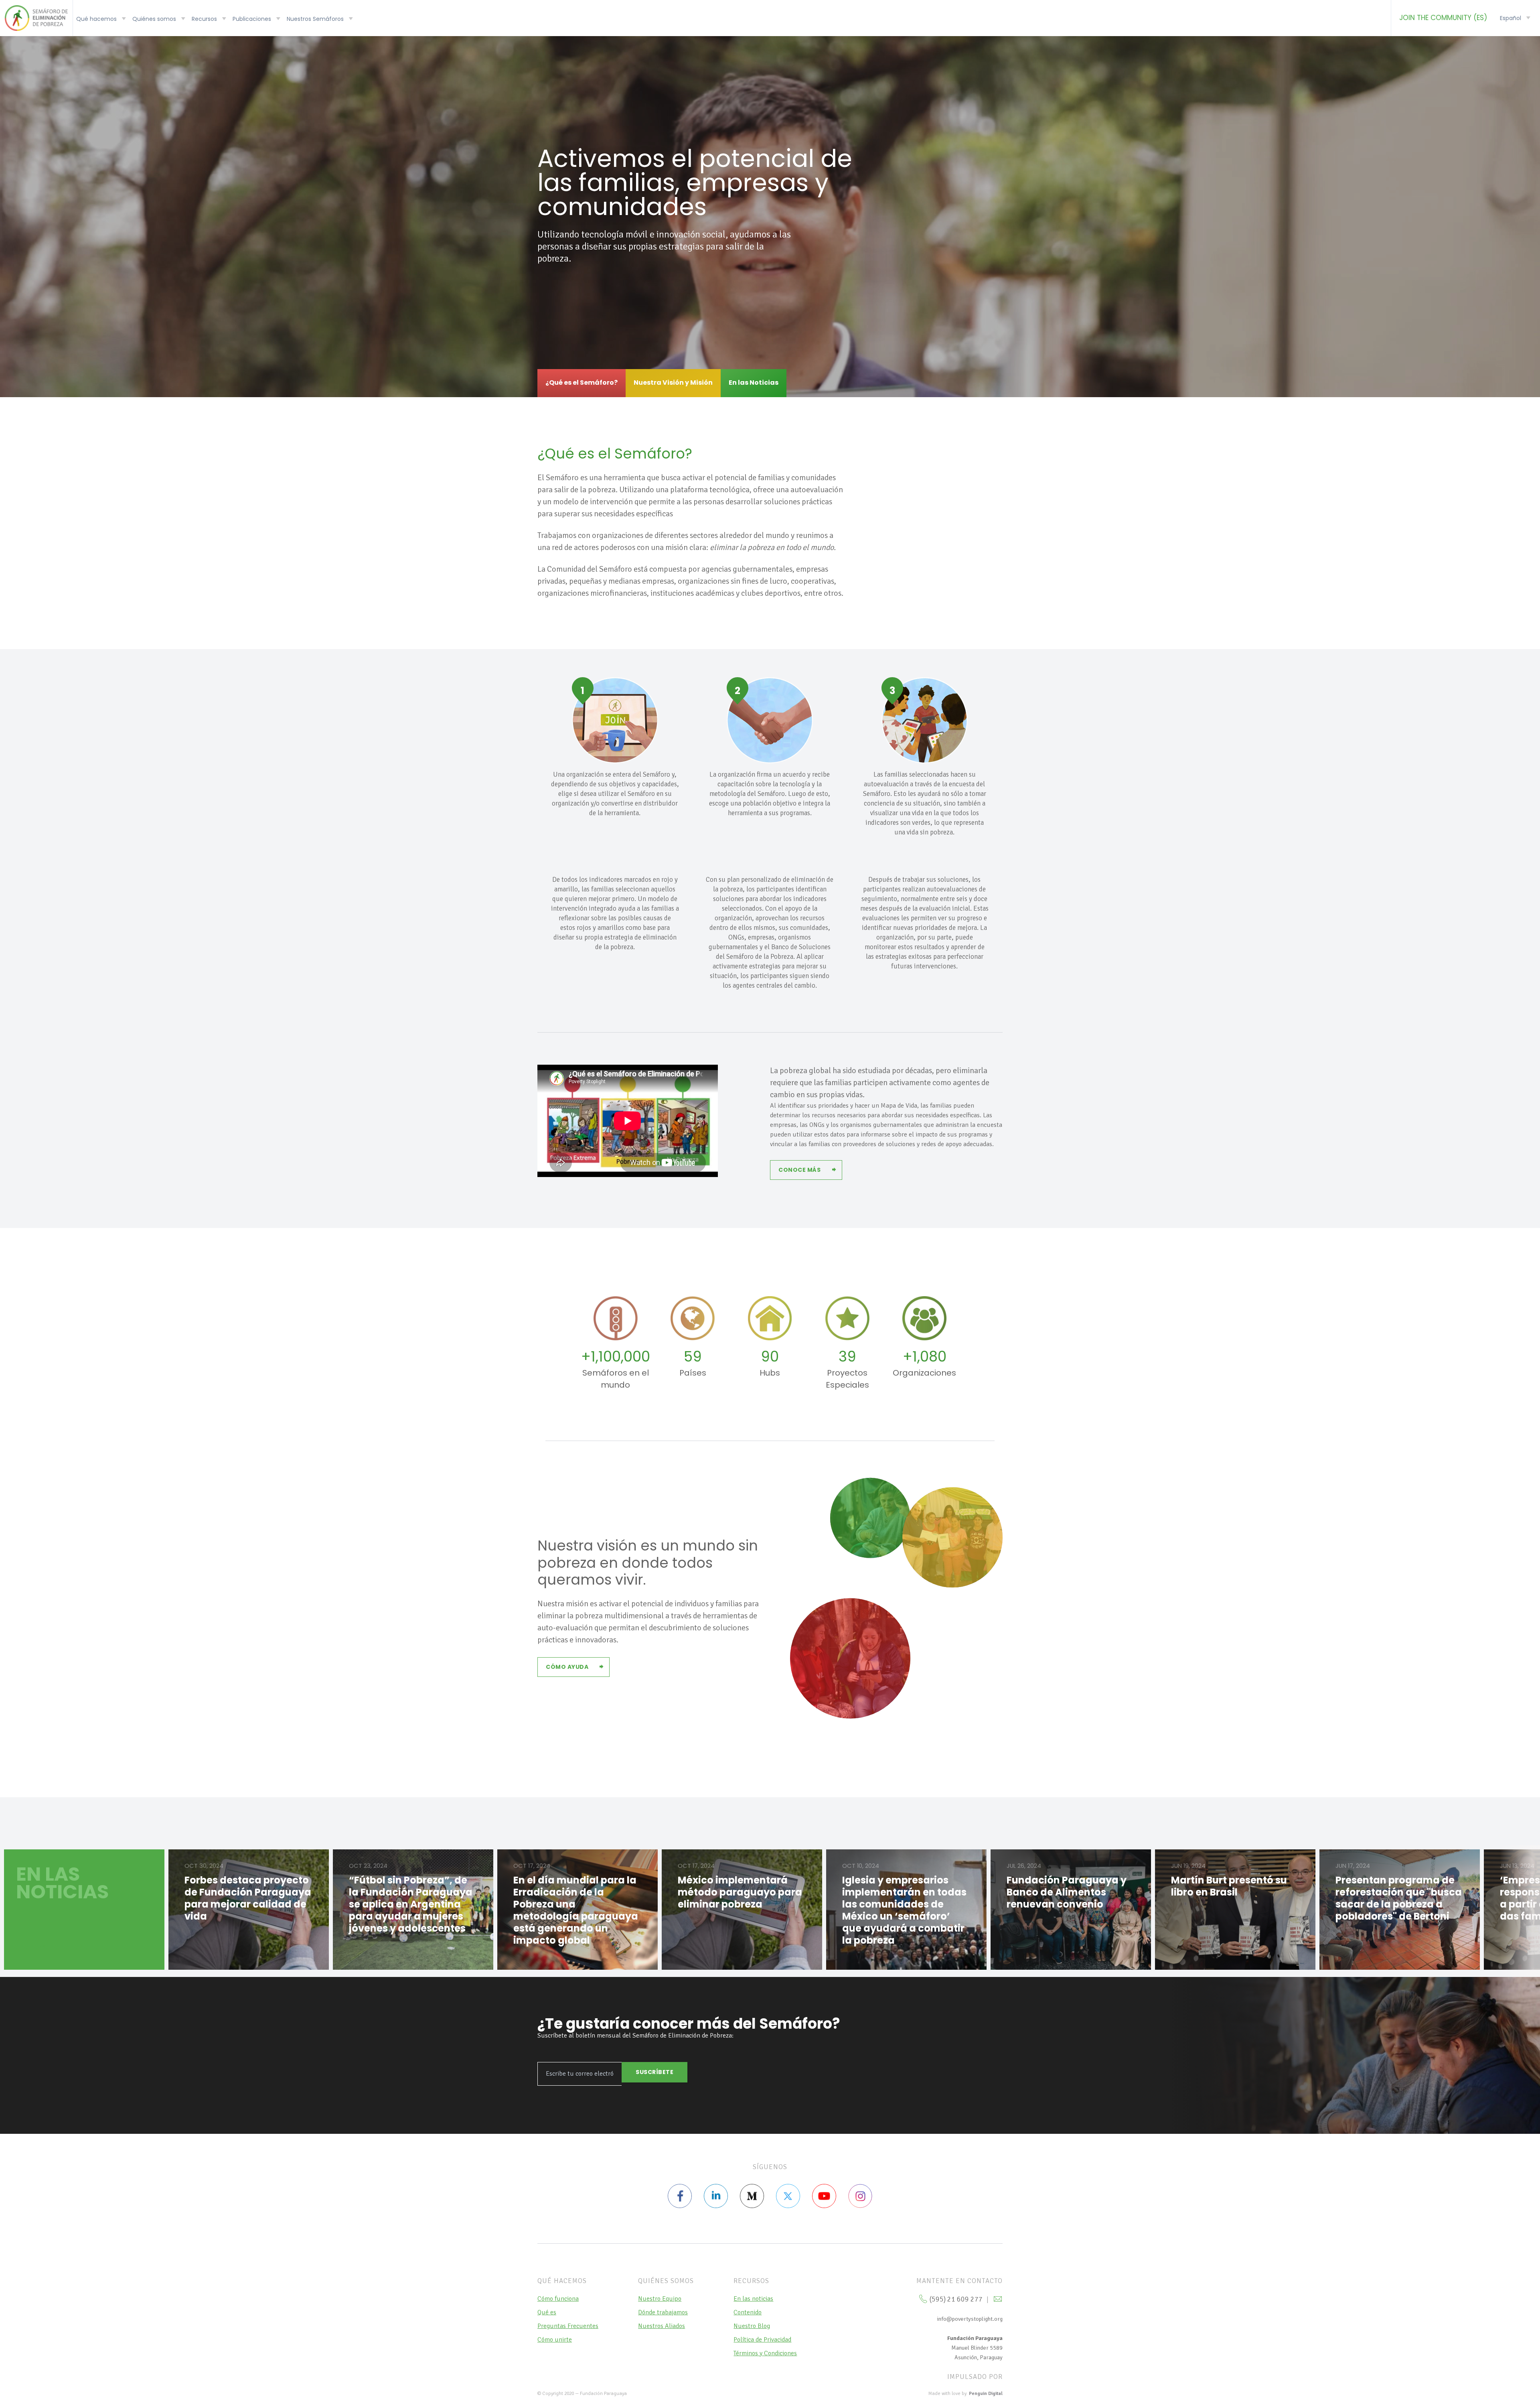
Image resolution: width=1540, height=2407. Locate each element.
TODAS (35, 1946)
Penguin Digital (986, 2394)
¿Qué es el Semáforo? (582, 383)
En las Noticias (754, 383)
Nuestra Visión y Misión (673, 383)
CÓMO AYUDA (567, 1667)
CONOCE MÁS (799, 1170)
